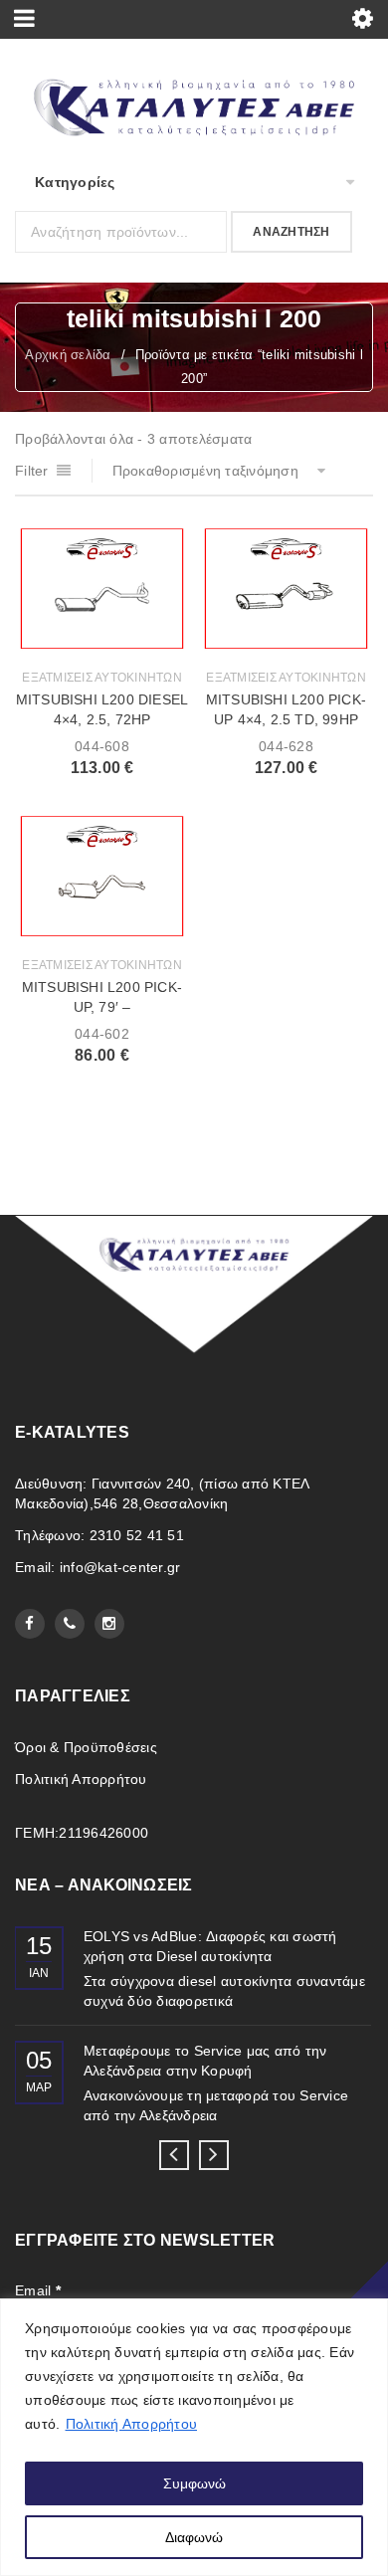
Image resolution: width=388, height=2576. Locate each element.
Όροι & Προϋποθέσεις (86, 1747)
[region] (194, 2437)
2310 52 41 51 (137, 1535)
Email (38, 2290)
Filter (32, 471)
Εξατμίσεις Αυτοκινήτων (102, 678)
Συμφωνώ (194, 2483)
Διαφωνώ (194, 2537)
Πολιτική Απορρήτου (132, 2424)
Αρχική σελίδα (68, 355)
